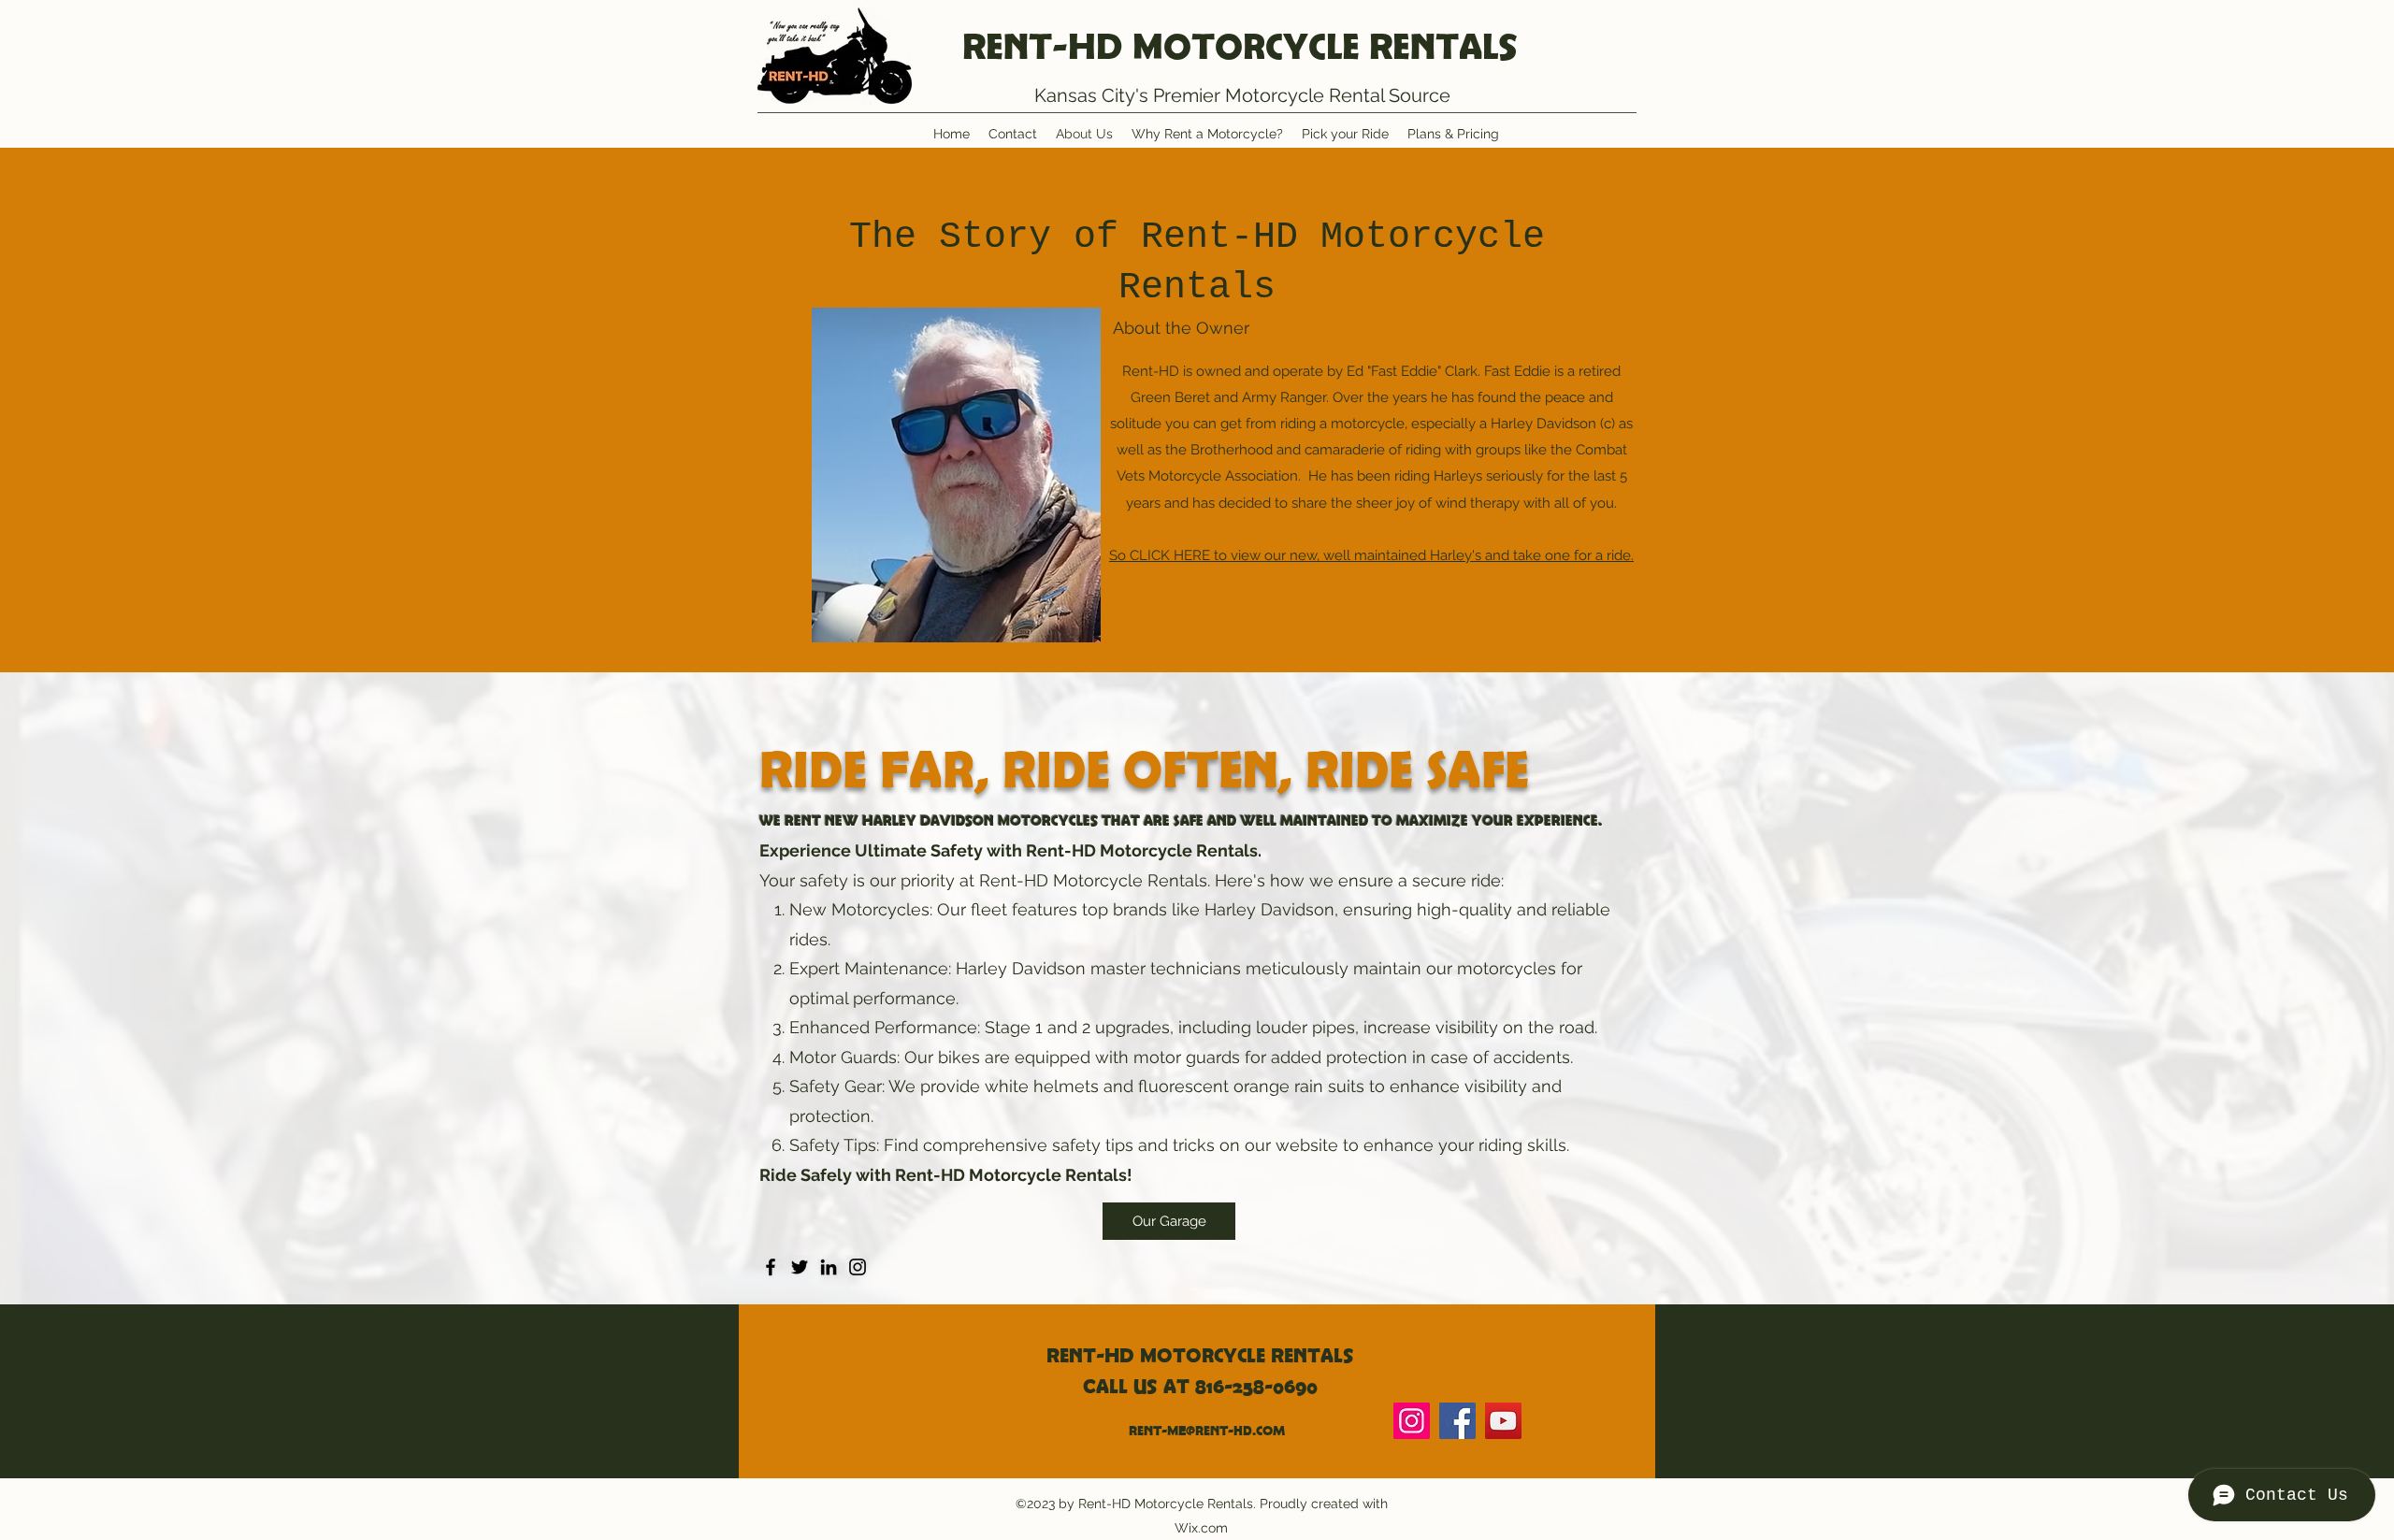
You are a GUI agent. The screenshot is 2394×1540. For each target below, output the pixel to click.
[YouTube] (1503, 1421)
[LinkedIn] (829, 1267)
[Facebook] (771, 1267)
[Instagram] (858, 1267)
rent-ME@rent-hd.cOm (1207, 1431)
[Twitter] (800, 1267)
